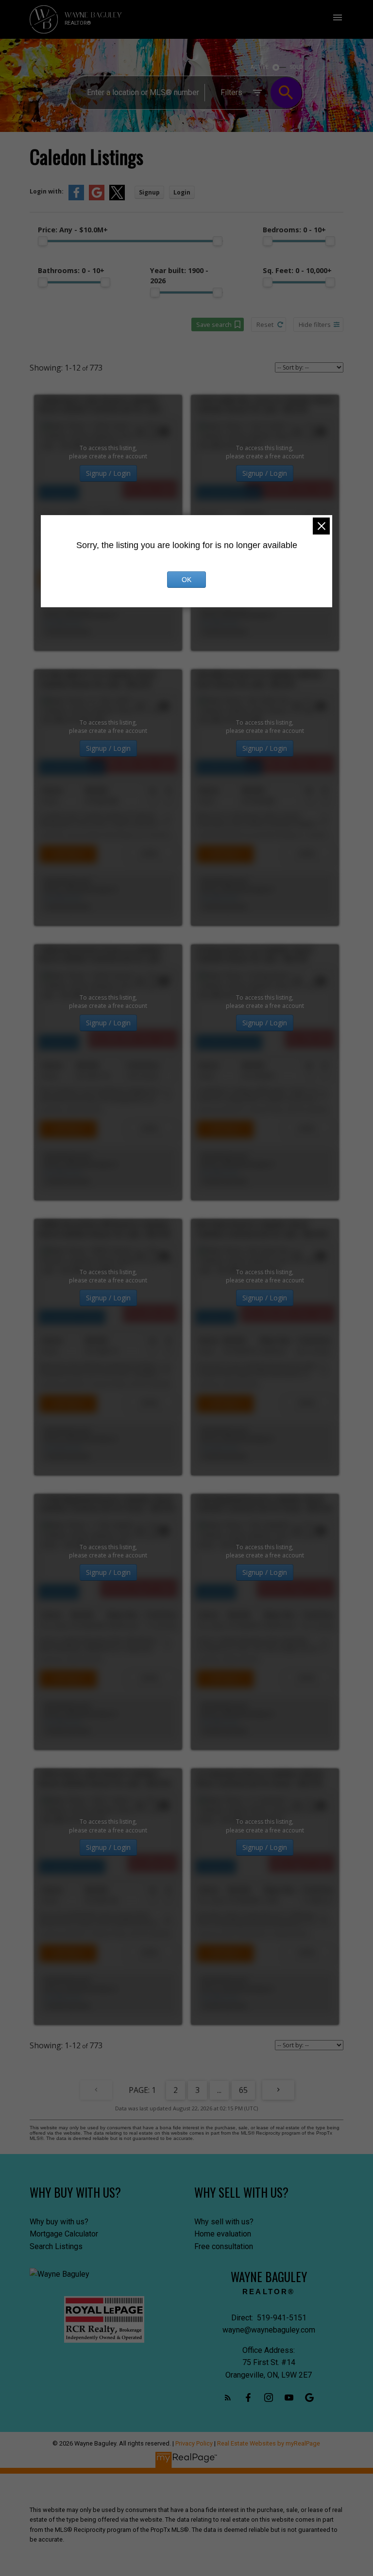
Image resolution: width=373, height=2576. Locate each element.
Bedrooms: (294, 230)
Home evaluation (223, 2234)
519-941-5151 (63, 624)
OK (186, 580)
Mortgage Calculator (64, 2234)
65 (243, 2090)
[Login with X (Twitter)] (117, 198)
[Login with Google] (97, 198)
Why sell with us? (224, 2222)
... (219, 2090)
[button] (228, 2398)
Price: (73, 230)
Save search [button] (214, 324)
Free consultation (224, 2246)
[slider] (43, 241)
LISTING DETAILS (68, 854)
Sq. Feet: (297, 270)
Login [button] (182, 192)
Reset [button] (265, 324)
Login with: (47, 191)
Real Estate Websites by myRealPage (269, 2443)
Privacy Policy (194, 2443)
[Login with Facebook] (76, 198)
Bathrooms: (71, 270)
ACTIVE (260, 67)
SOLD (297, 67)
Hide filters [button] (315, 324)
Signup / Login (108, 473)
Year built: (179, 275)
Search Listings (56, 2246)
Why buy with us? (59, 2222)
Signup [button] (149, 192)
